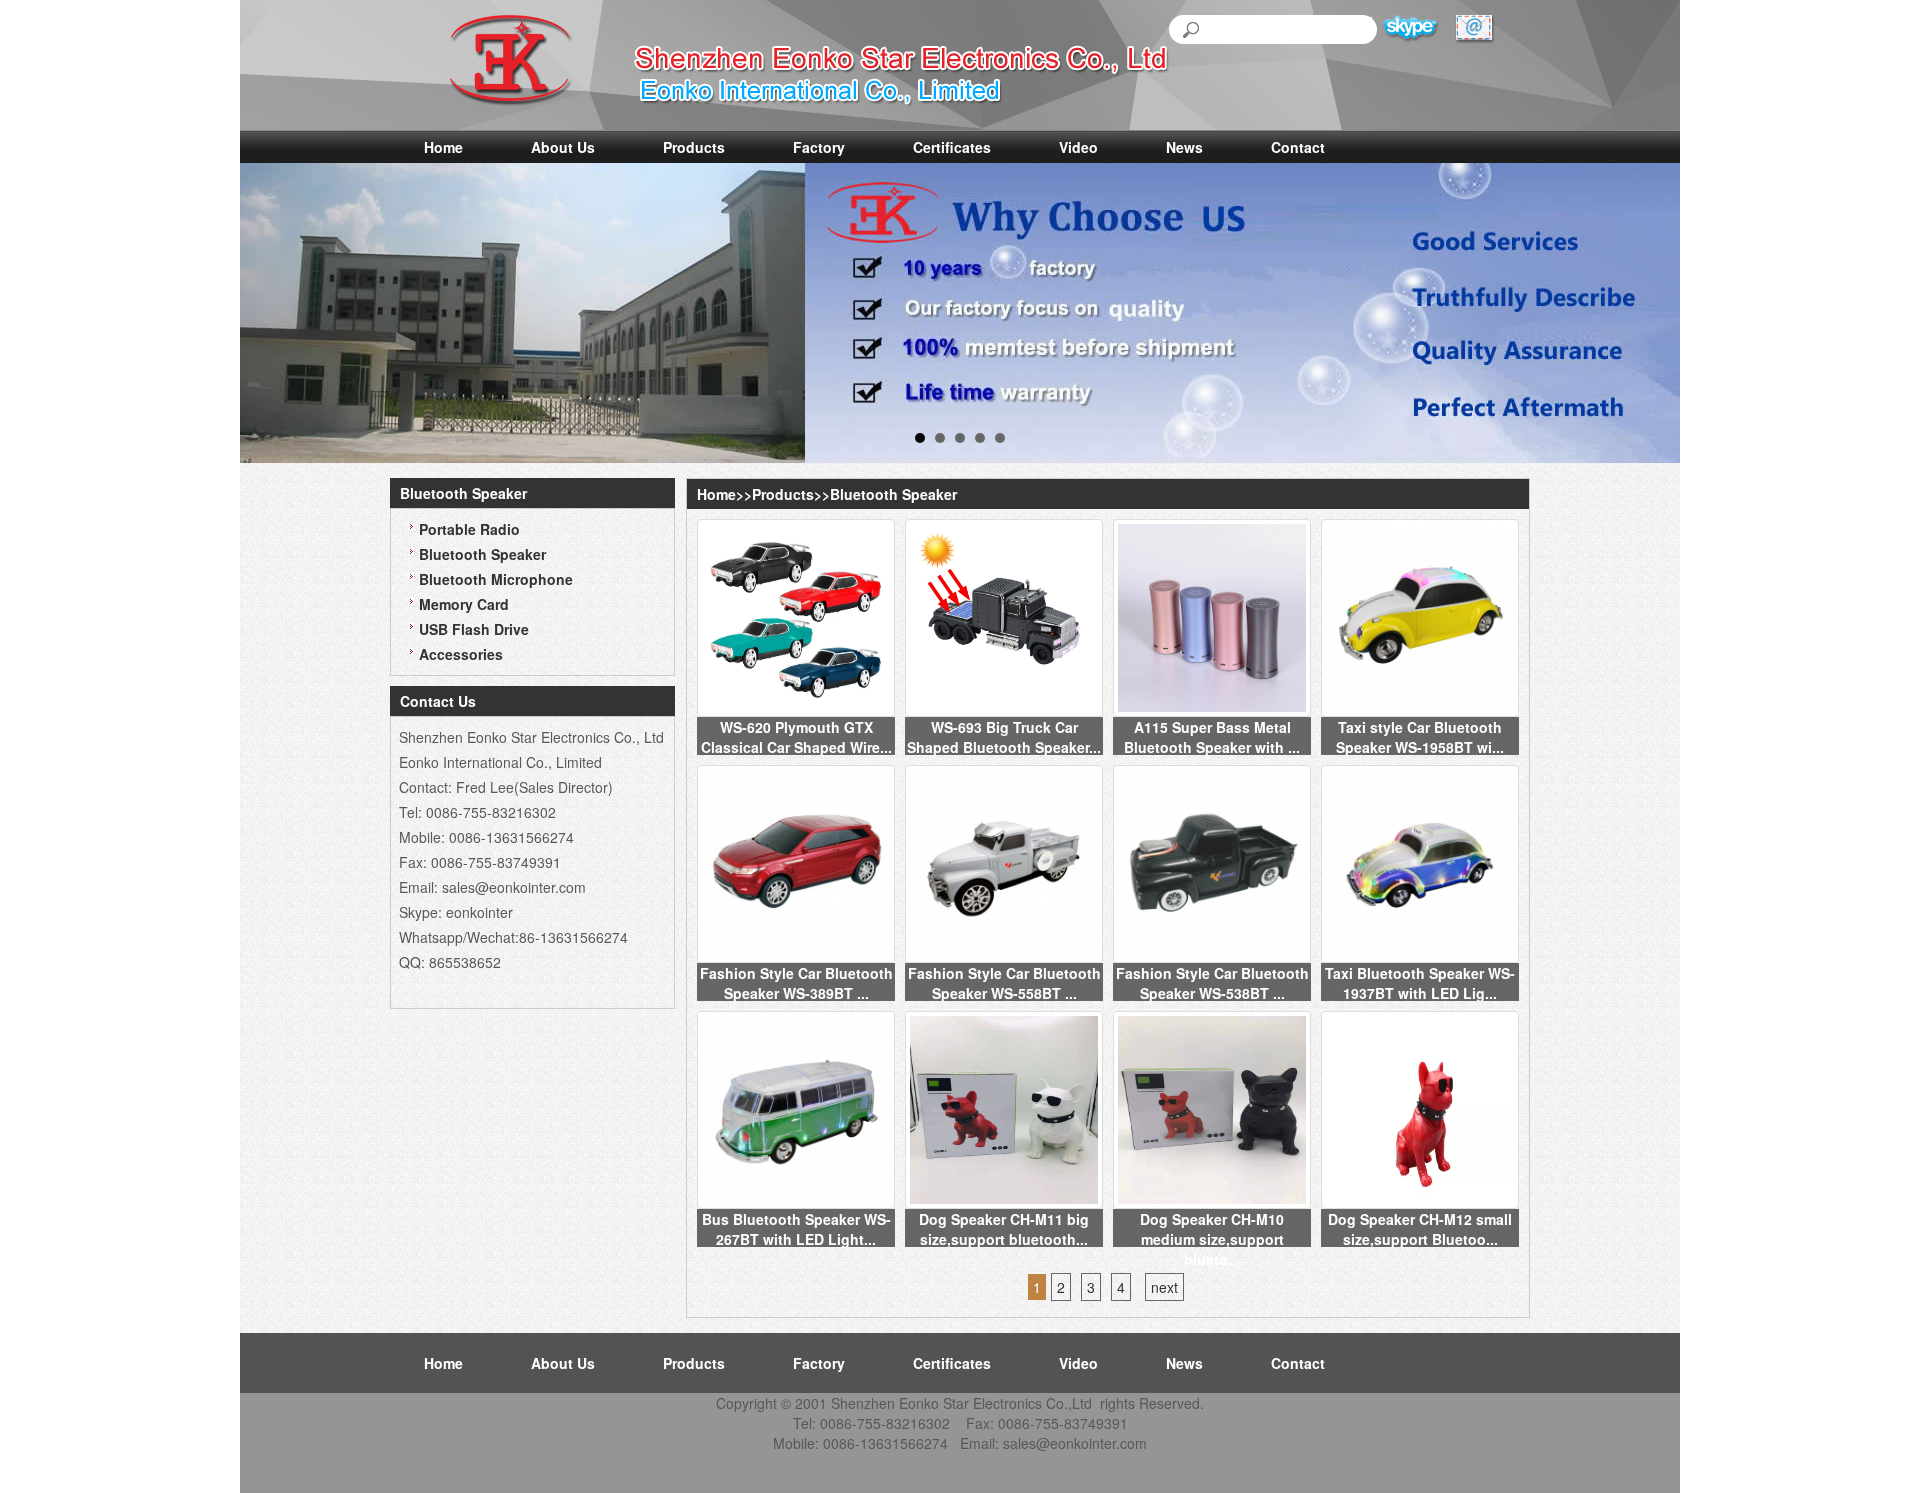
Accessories (461, 654)
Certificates (952, 147)
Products (694, 147)
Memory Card (464, 604)
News (1184, 147)
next (1164, 1287)
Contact (1298, 147)
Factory (819, 147)
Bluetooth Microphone (496, 579)
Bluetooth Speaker (482, 554)
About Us (563, 147)
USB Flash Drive (474, 629)
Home (443, 147)
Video (1078, 147)
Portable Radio (469, 529)
